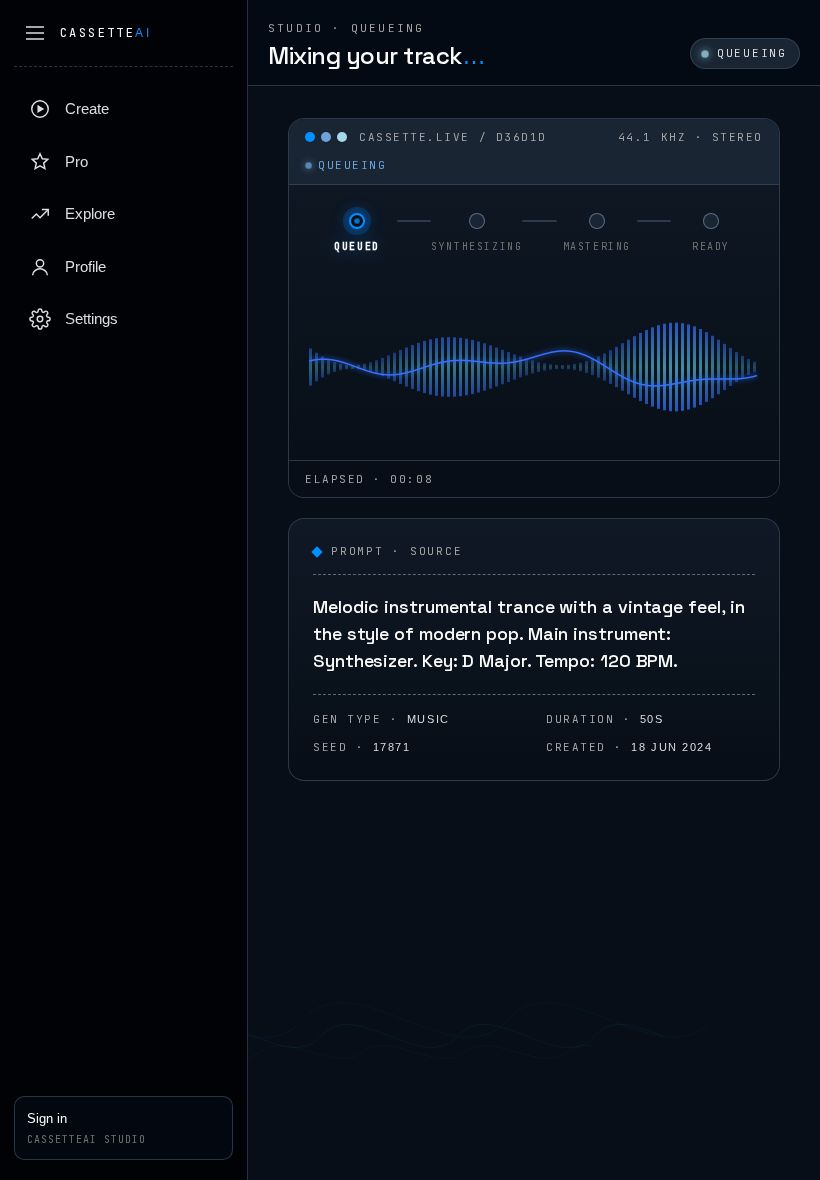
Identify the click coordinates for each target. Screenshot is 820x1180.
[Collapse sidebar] (35, 33)
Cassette (105, 33)
